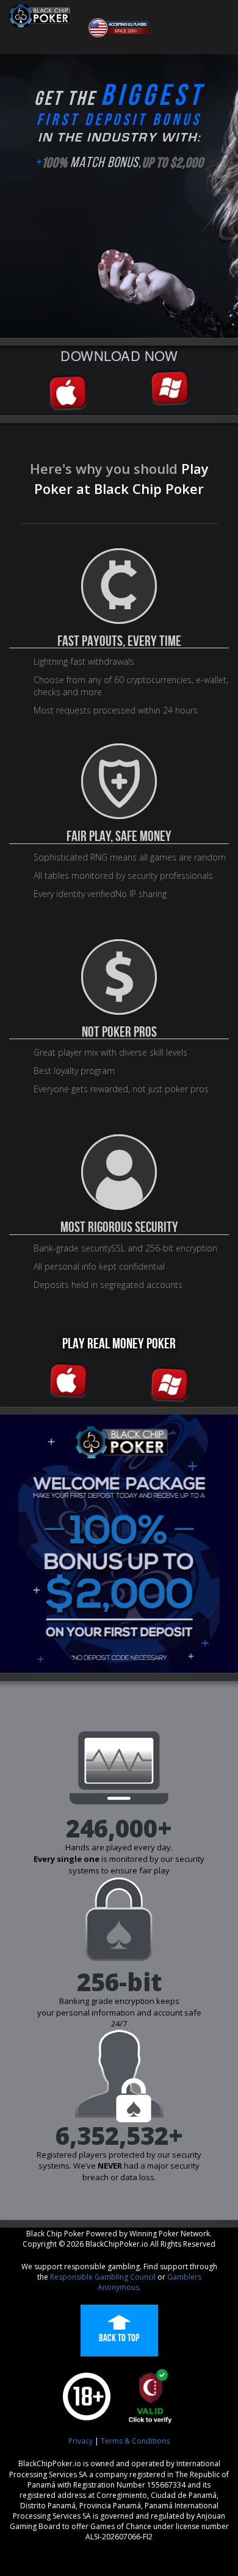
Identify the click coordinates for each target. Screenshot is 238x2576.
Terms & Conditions (135, 2441)
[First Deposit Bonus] (119, 1544)
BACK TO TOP (119, 2338)
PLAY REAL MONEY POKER (119, 1343)
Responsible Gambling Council (103, 2277)
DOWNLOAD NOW (119, 355)
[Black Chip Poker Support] (119, 29)
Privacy (81, 2441)
